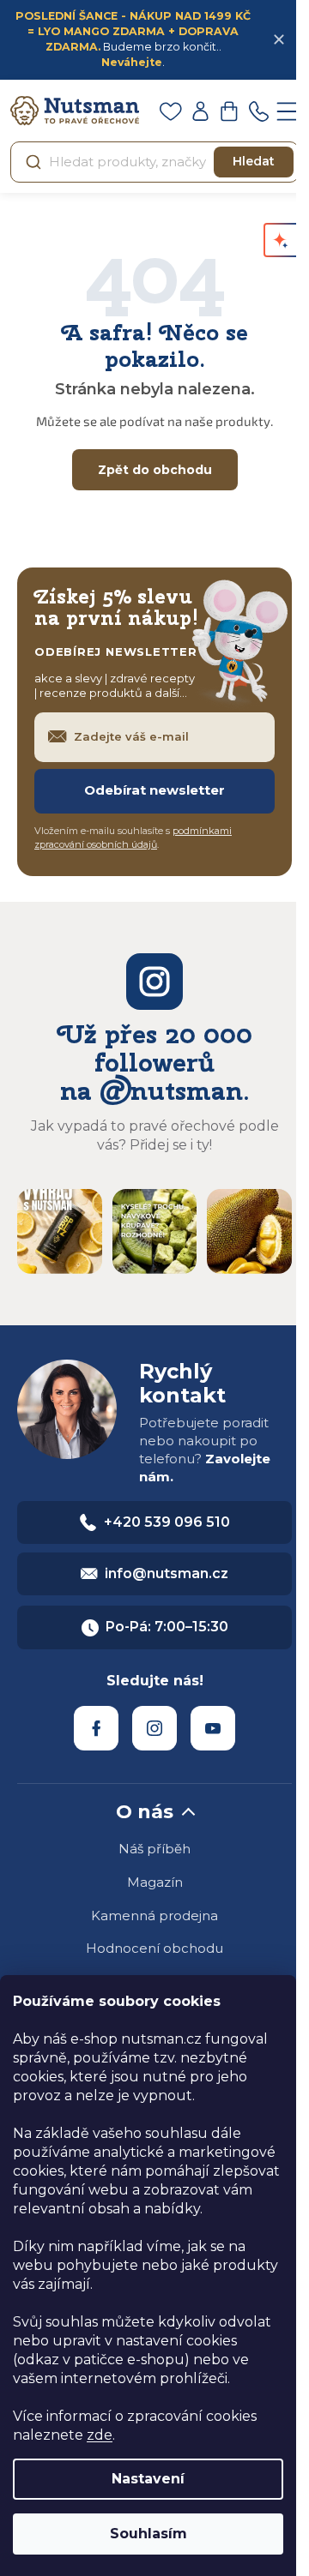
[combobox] (154, 162)
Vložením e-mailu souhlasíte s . (133, 838)
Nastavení (148, 2479)
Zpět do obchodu (155, 470)
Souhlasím (148, 2534)
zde (100, 2435)
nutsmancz (154, 1728)
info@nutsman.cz (167, 1573)
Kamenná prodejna (154, 1915)
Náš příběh (154, 1849)
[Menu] (288, 111)
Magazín (155, 1882)
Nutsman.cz (96, 1728)
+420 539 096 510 (167, 1522)
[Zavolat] (258, 111)
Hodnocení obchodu (154, 1948)
